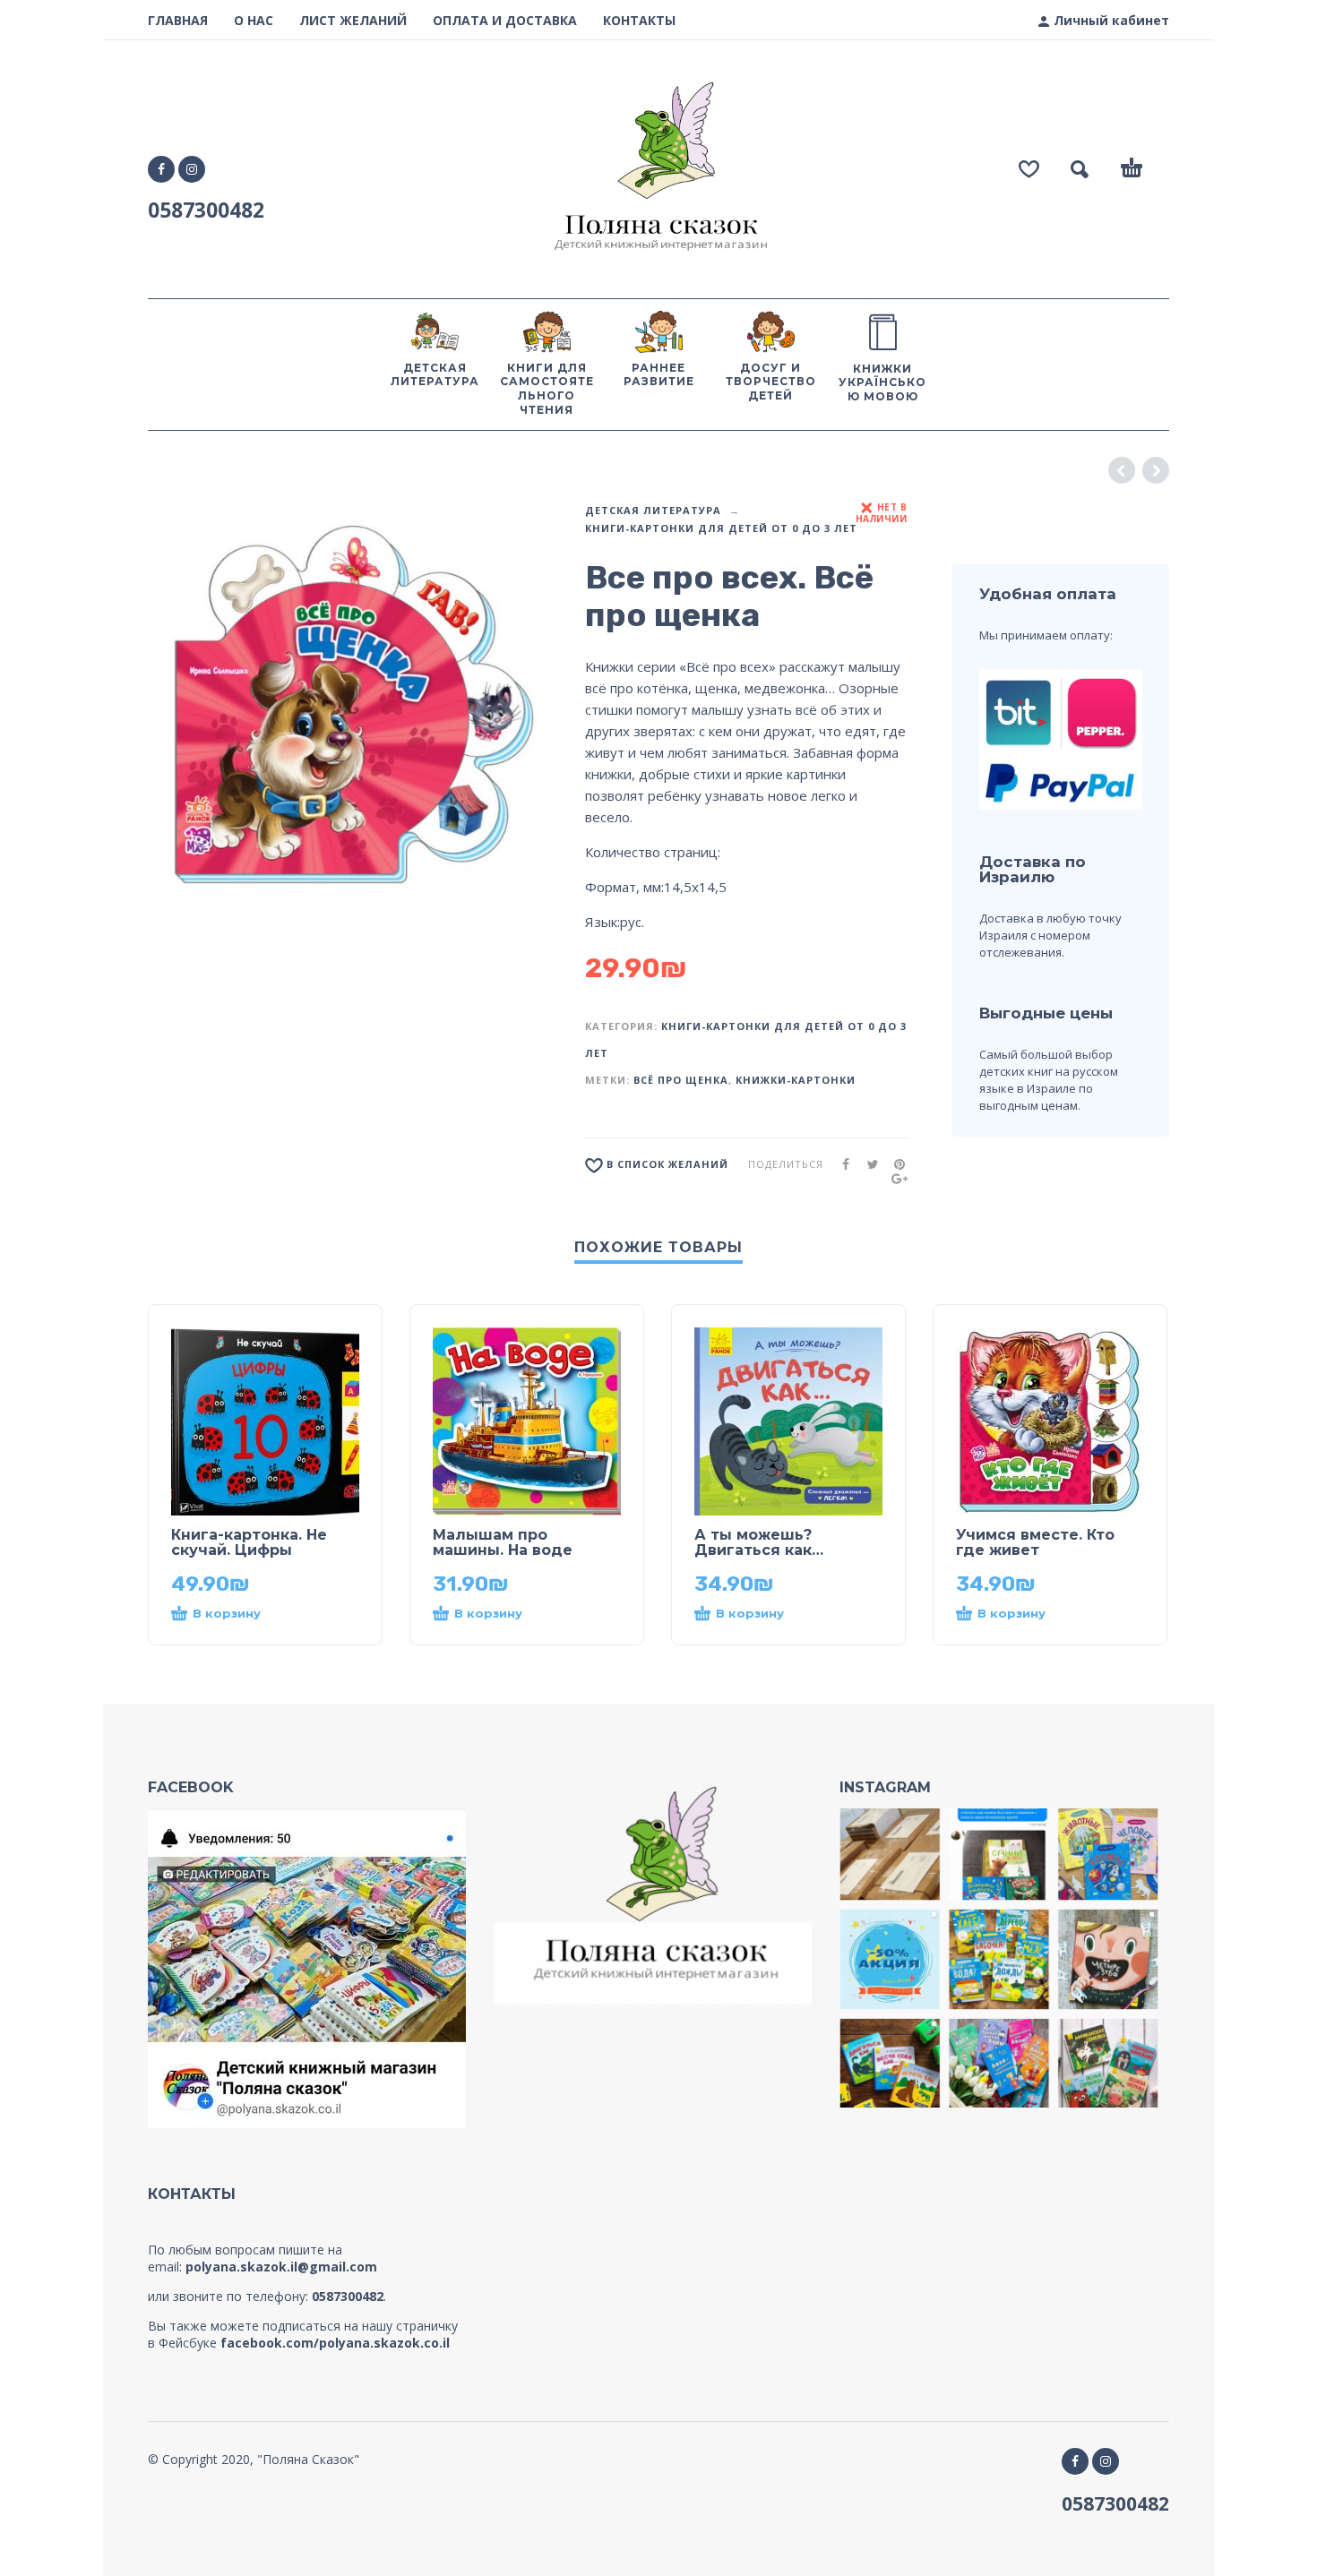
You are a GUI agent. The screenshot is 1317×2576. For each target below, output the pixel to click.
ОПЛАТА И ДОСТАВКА (505, 20)
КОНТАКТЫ (639, 20)
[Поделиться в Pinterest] (894, 1164)
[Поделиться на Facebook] (840, 1164)
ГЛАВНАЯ (178, 20)
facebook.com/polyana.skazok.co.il (335, 2343)
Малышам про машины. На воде (503, 1542)
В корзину (227, 1613)
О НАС (254, 20)
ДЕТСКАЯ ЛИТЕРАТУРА (653, 510)
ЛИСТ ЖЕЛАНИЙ (353, 20)
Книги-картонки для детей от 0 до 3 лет (721, 528)
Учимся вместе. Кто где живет (1035, 1542)
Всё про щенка (681, 1080)
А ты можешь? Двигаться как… (759, 1542)
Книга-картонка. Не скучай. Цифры (249, 1542)
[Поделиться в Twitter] (867, 1164)
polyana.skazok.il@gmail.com (281, 2267)
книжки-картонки (796, 1080)
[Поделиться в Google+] (894, 1178)
